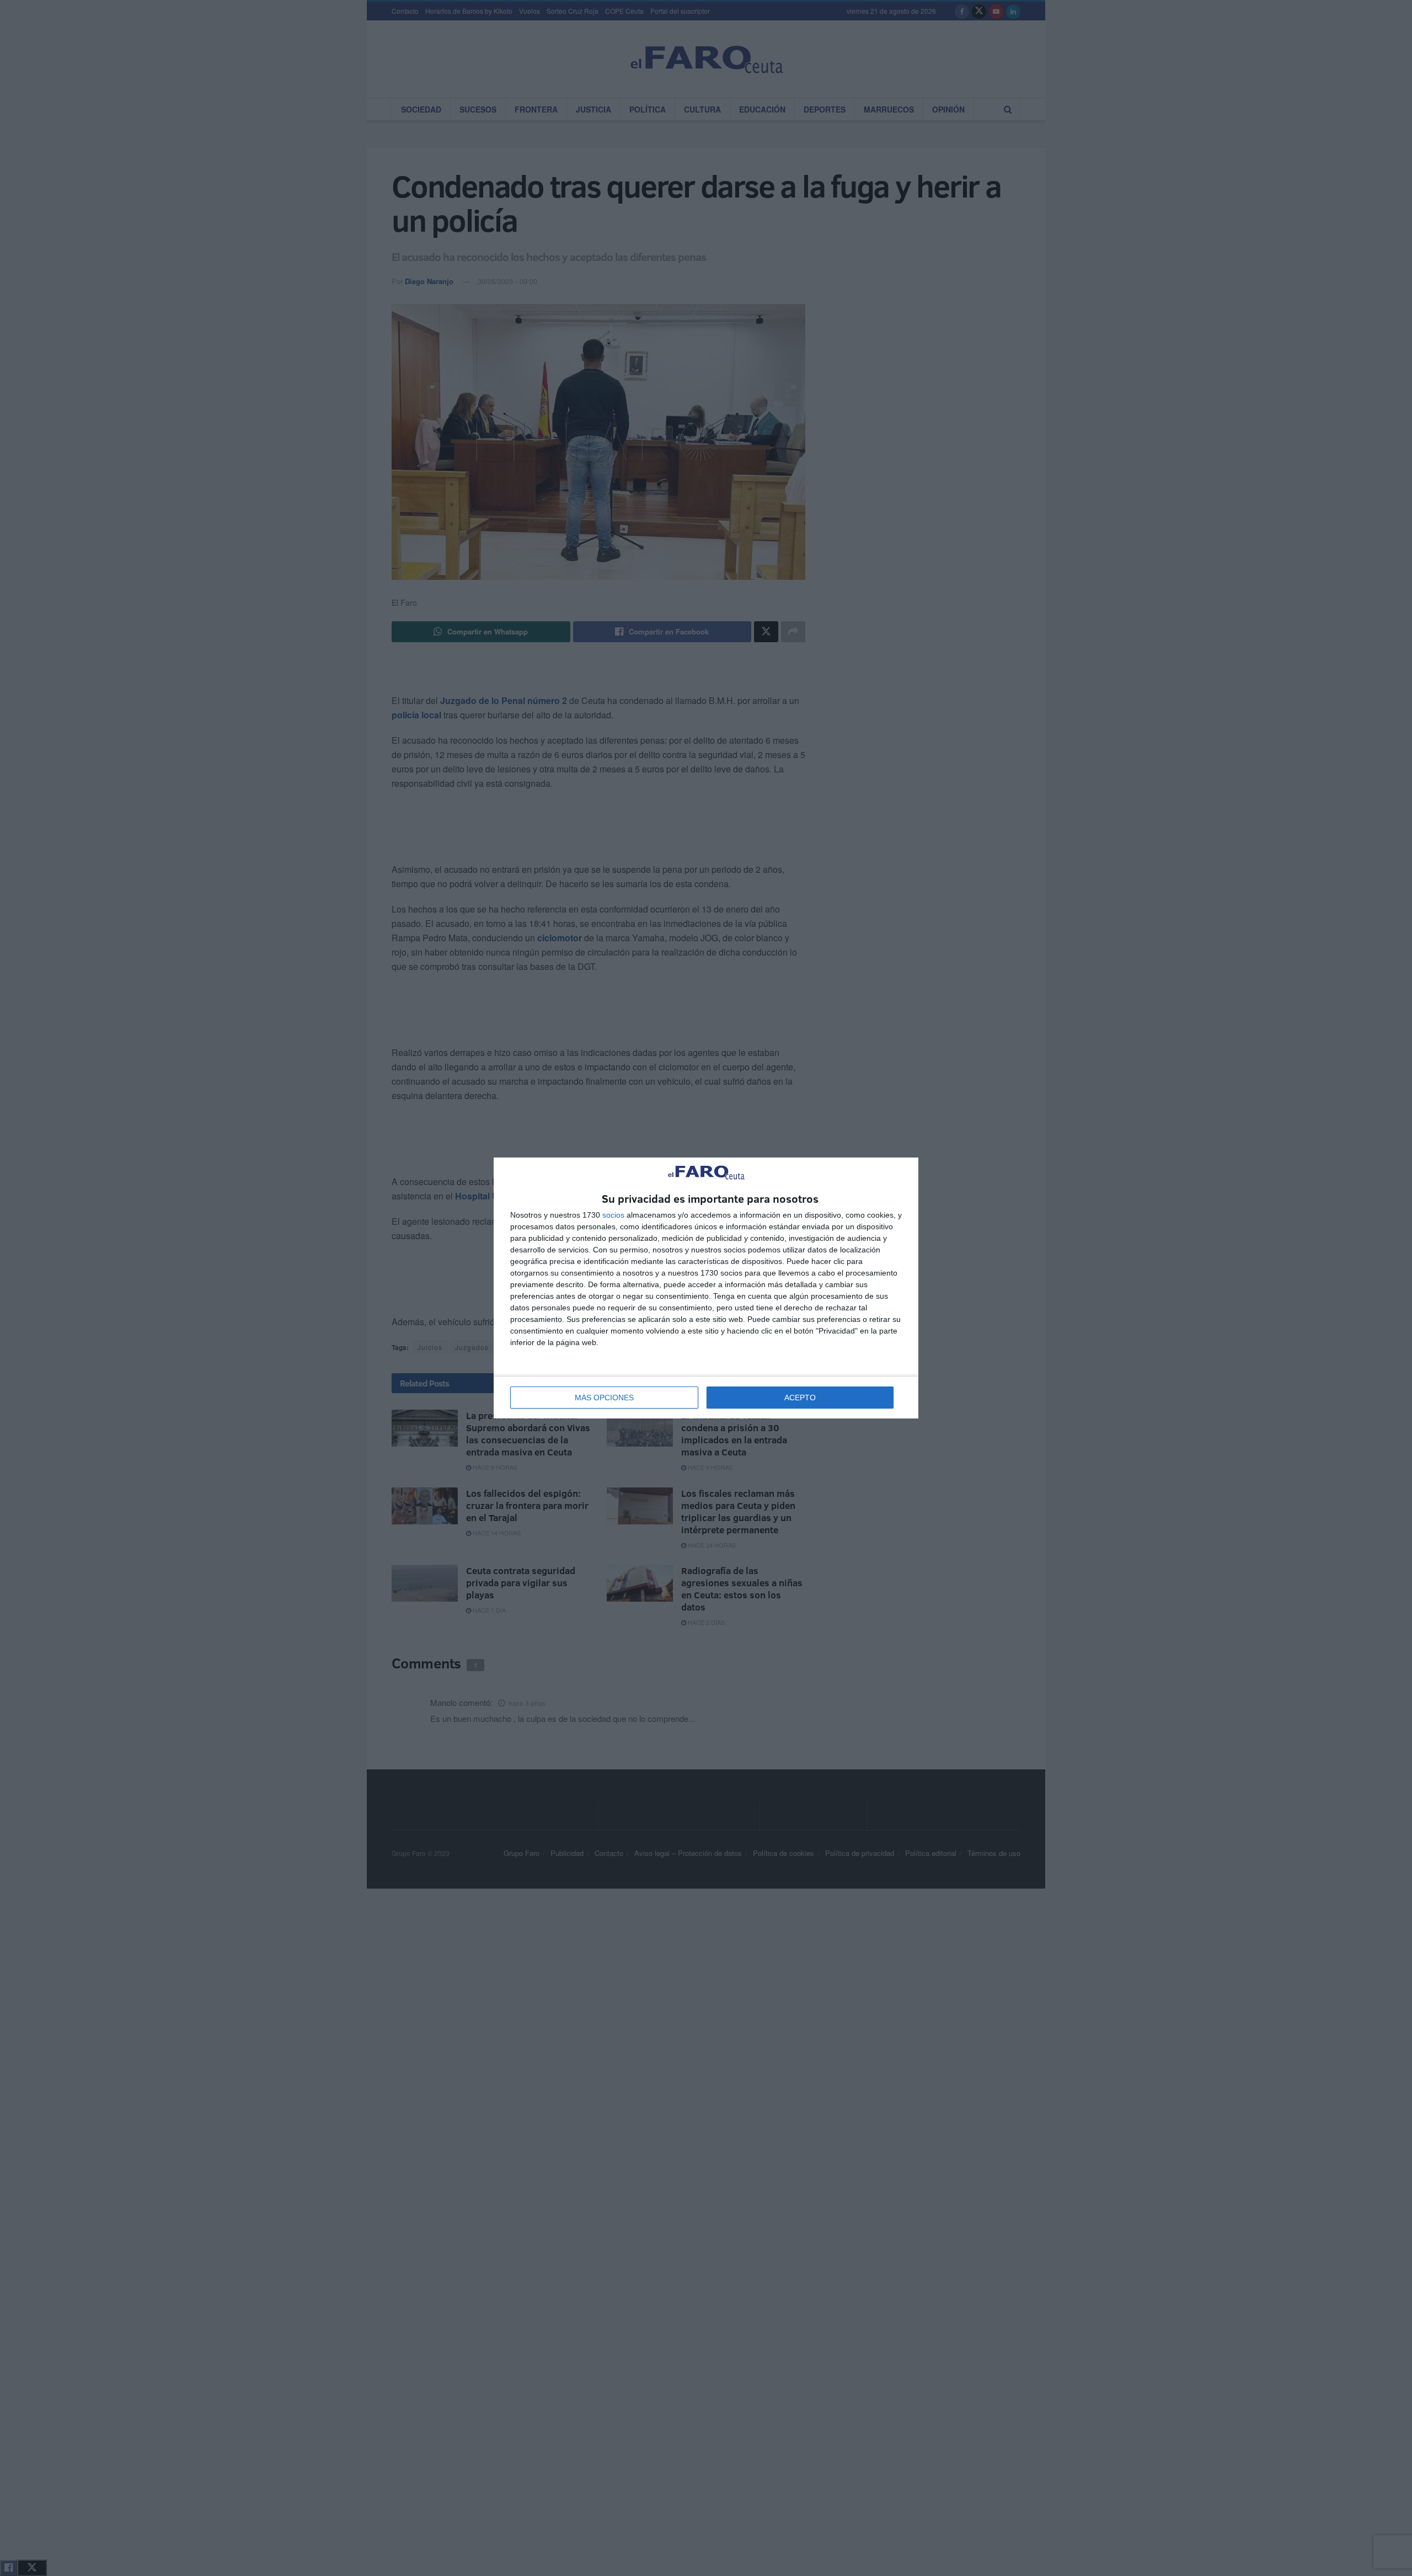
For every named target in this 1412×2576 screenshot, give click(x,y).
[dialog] (706, 1288)
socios (613, 1215)
